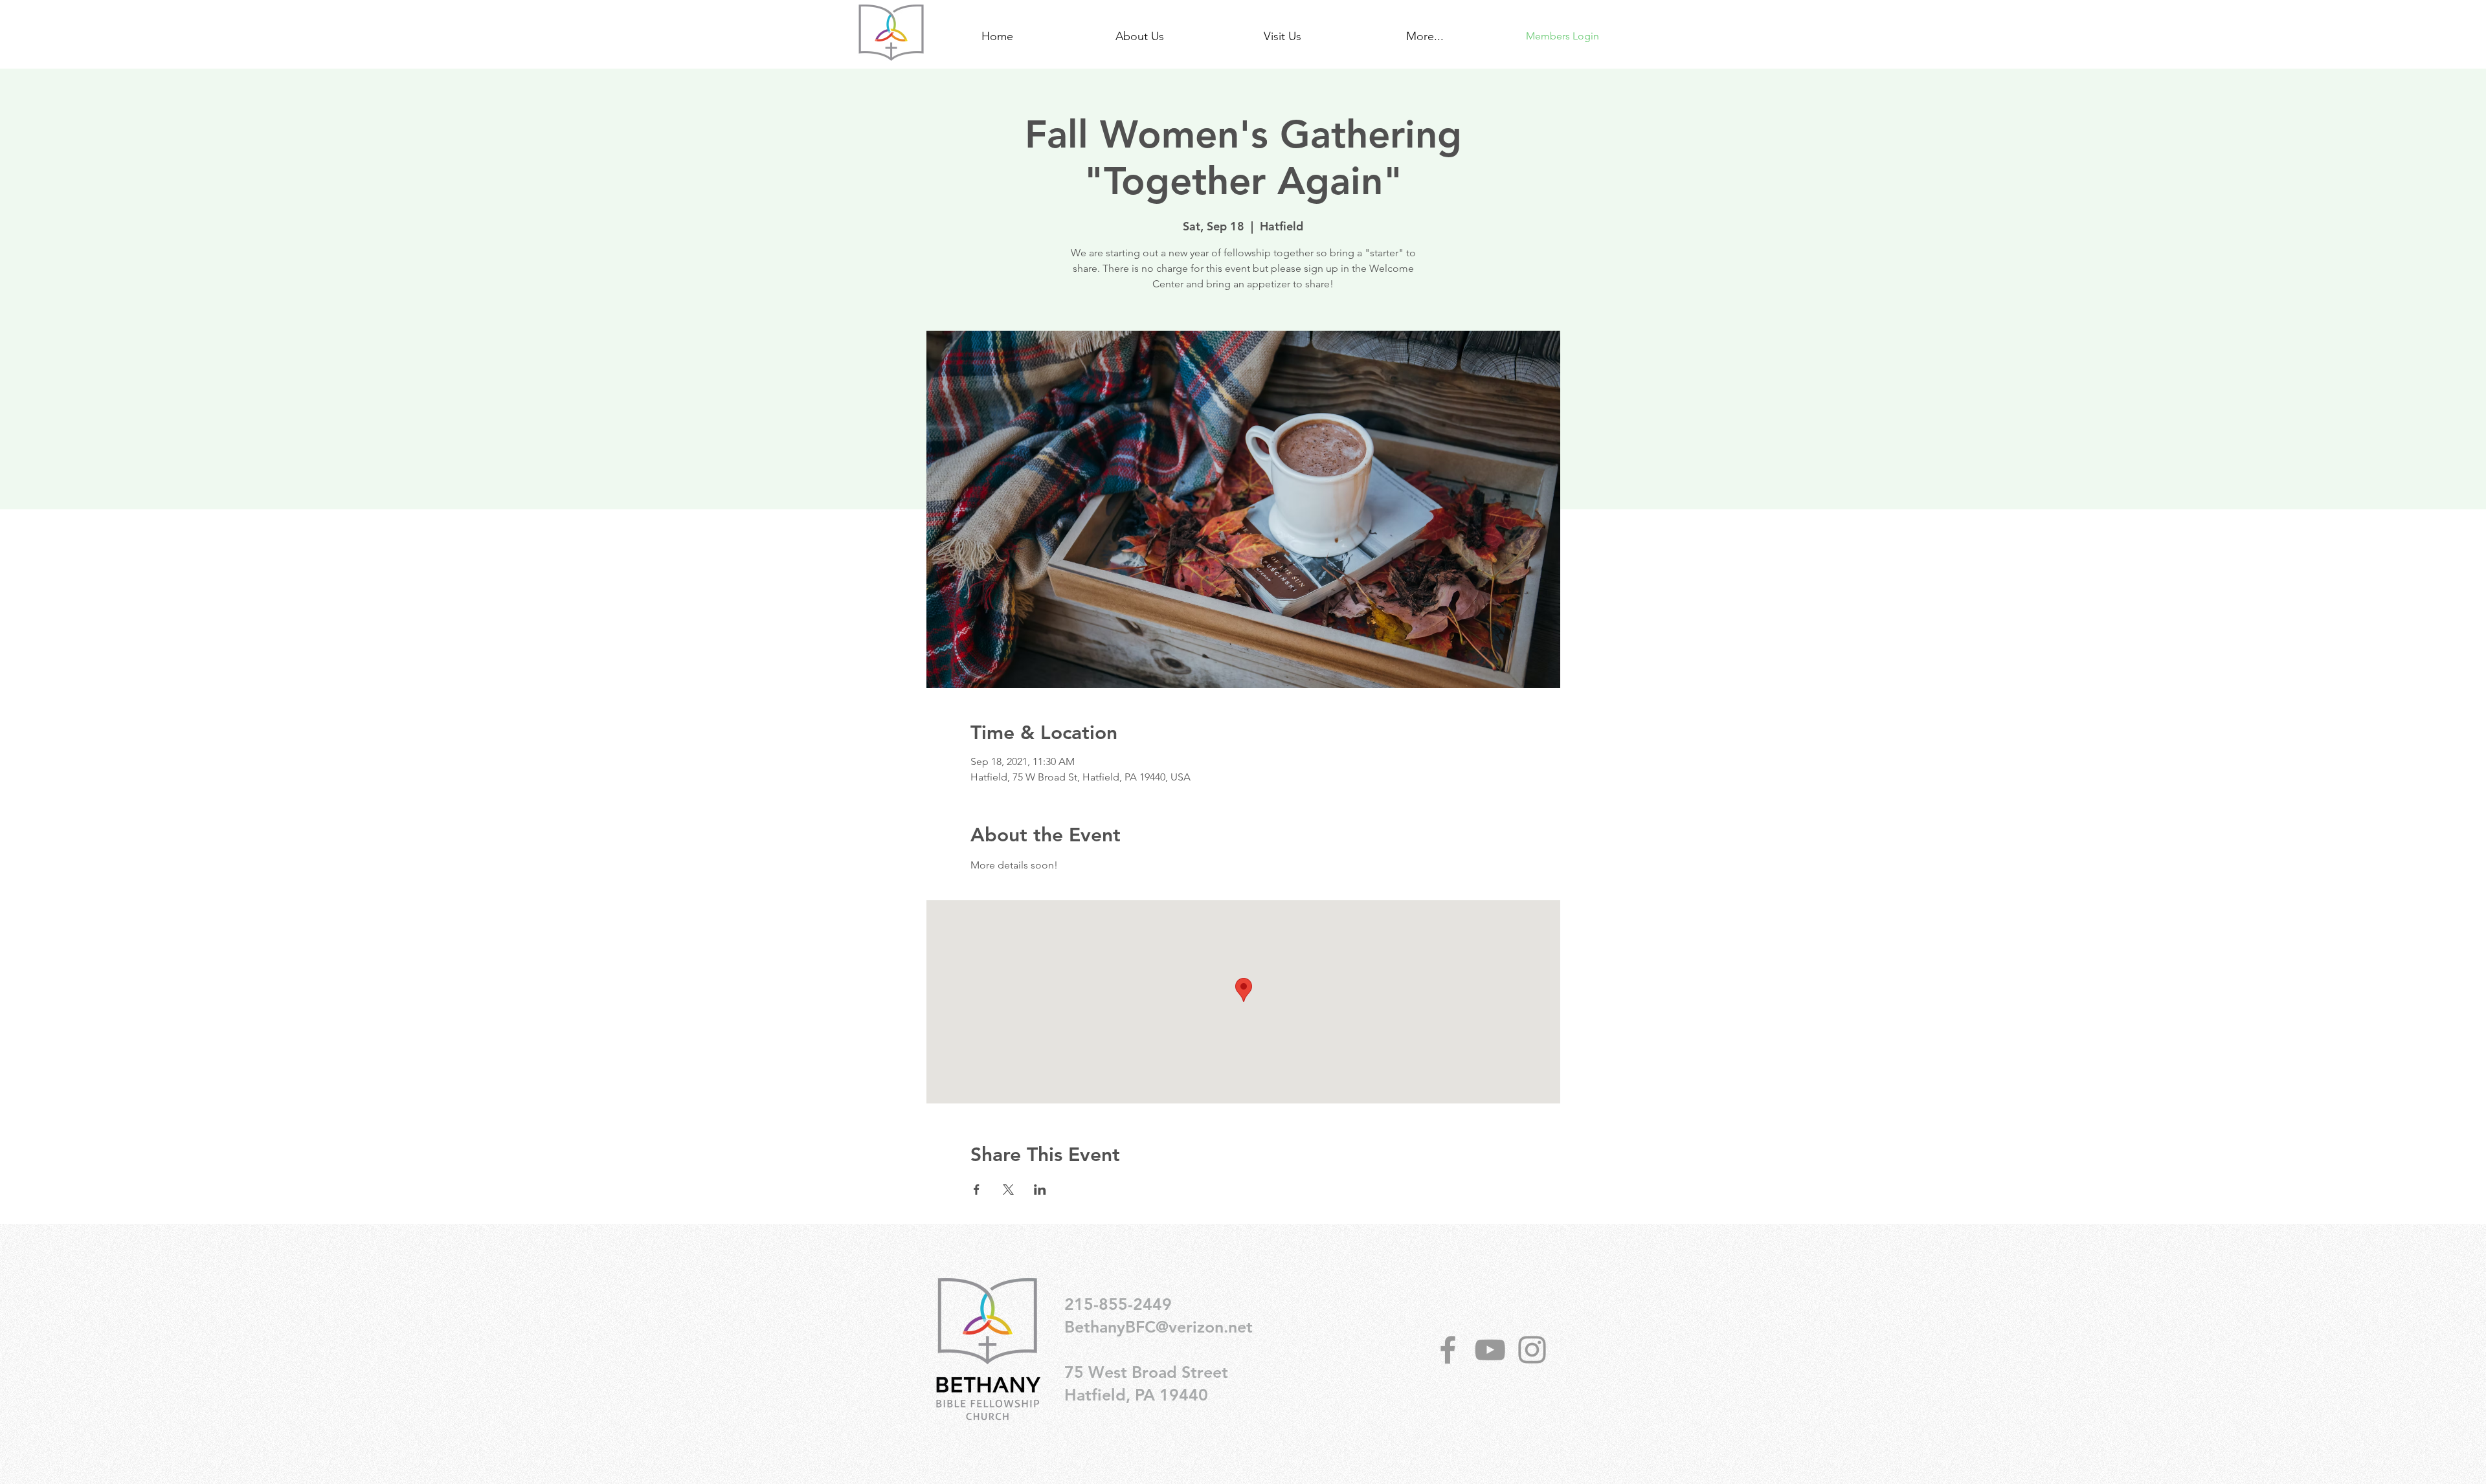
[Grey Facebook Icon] (1448, 1350)
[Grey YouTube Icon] (1490, 1350)
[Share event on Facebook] (977, 1190)
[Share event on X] (1008, 1190)
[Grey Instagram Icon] (1532, 1350)
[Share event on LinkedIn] (1040, 1190)
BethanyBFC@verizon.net (1159, 1327)
